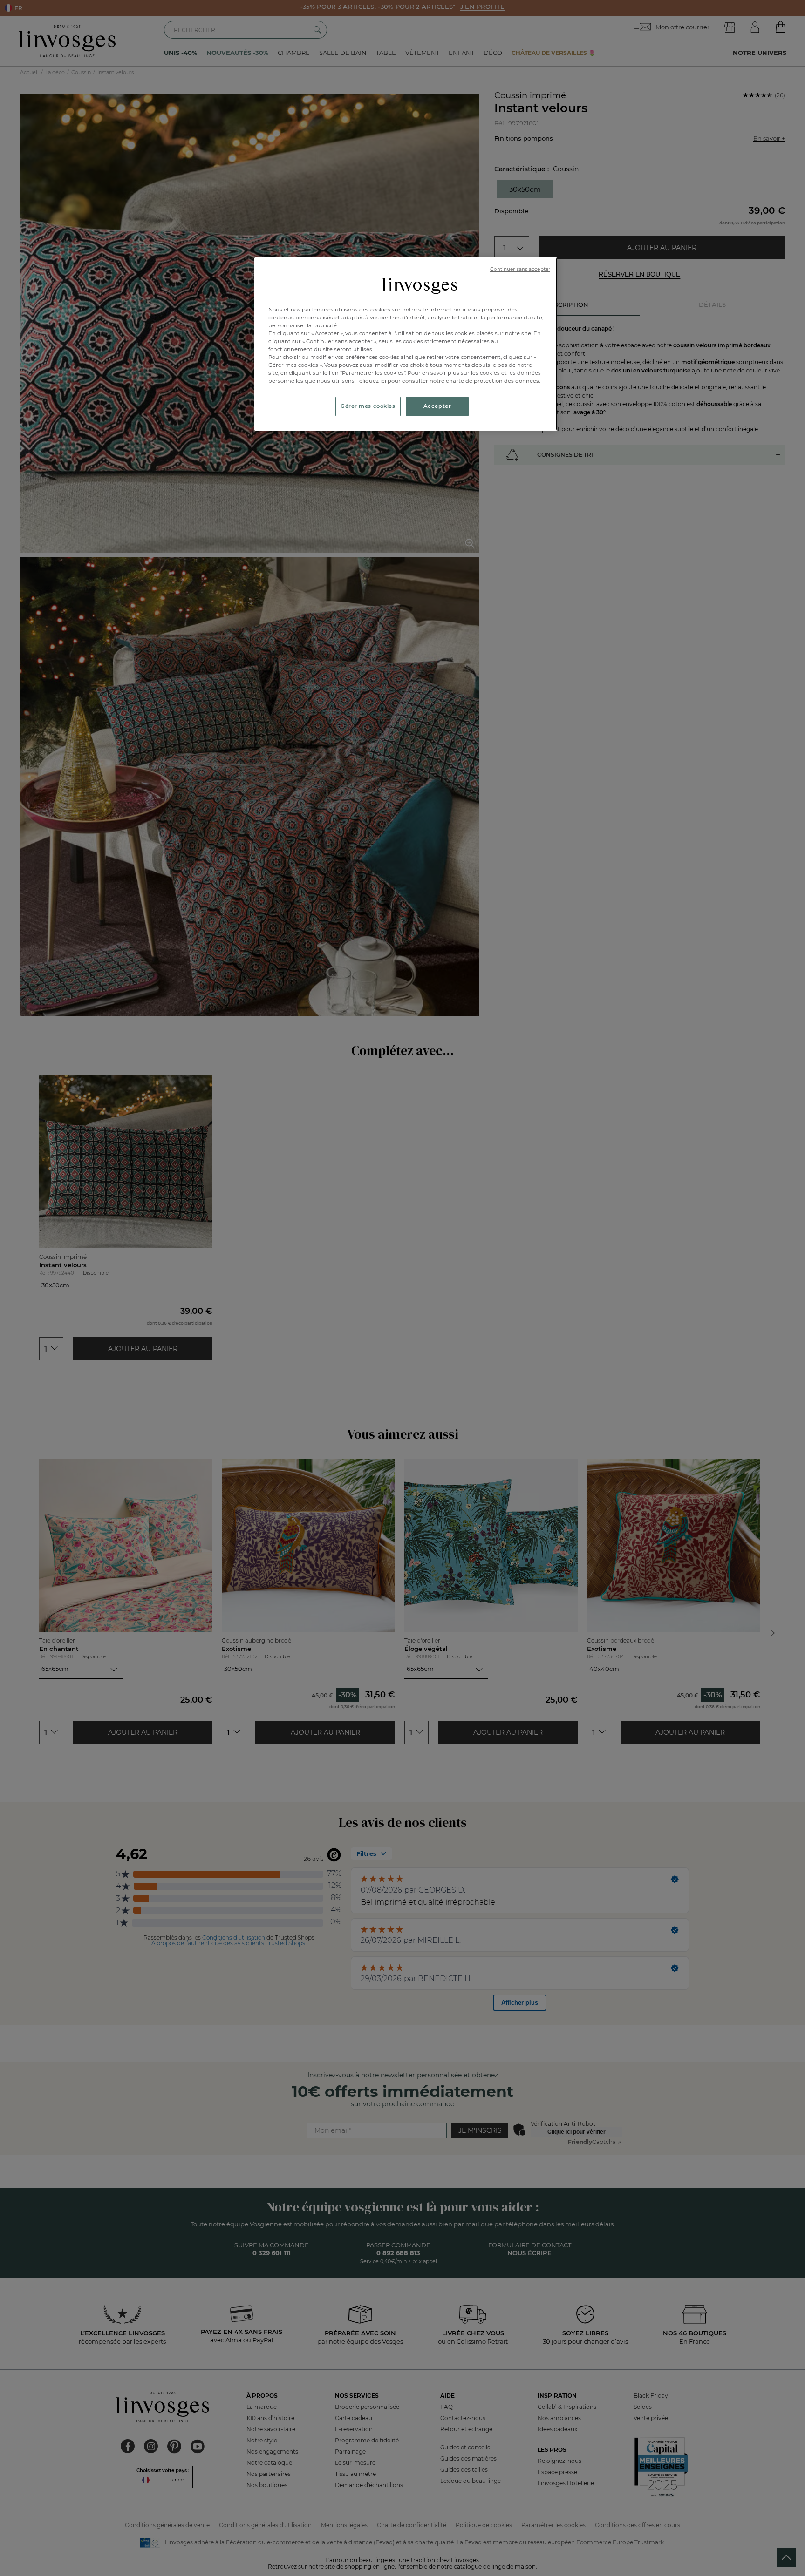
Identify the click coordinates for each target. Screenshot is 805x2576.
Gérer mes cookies (368, 406)
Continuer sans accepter (520, 269)
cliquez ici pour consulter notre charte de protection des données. (450, 381)
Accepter (437, 406)
